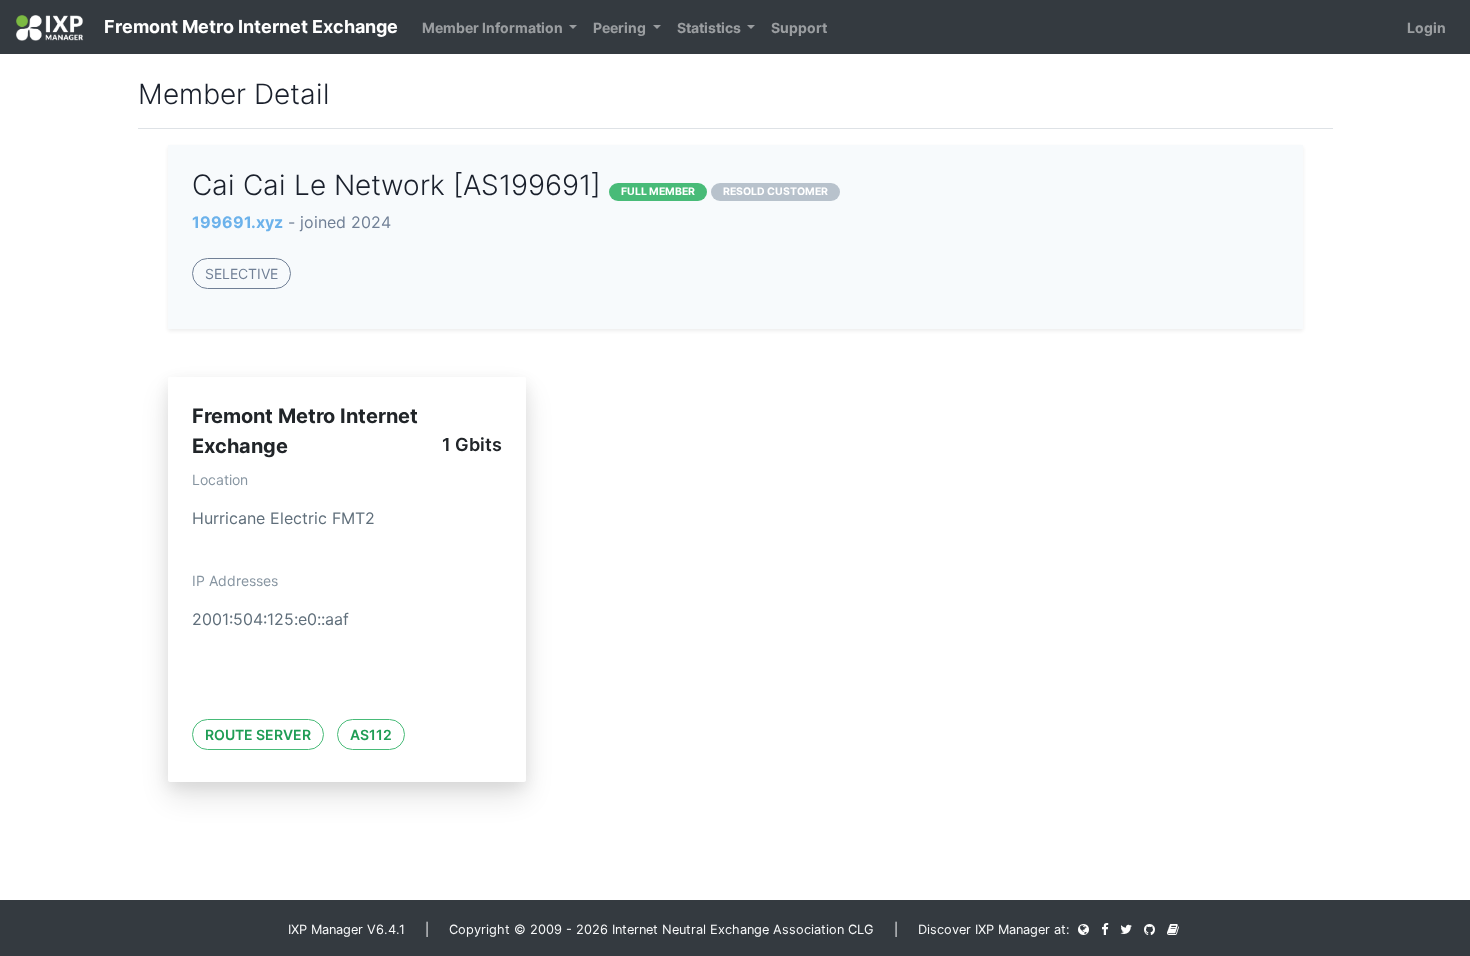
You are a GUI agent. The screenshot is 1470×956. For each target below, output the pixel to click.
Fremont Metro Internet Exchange (249, 26)
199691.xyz (237, 222)
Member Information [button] (494, 27)
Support (799, 27)
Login (1426, 27)
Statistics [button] (710, 27)
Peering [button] (621, 27)
